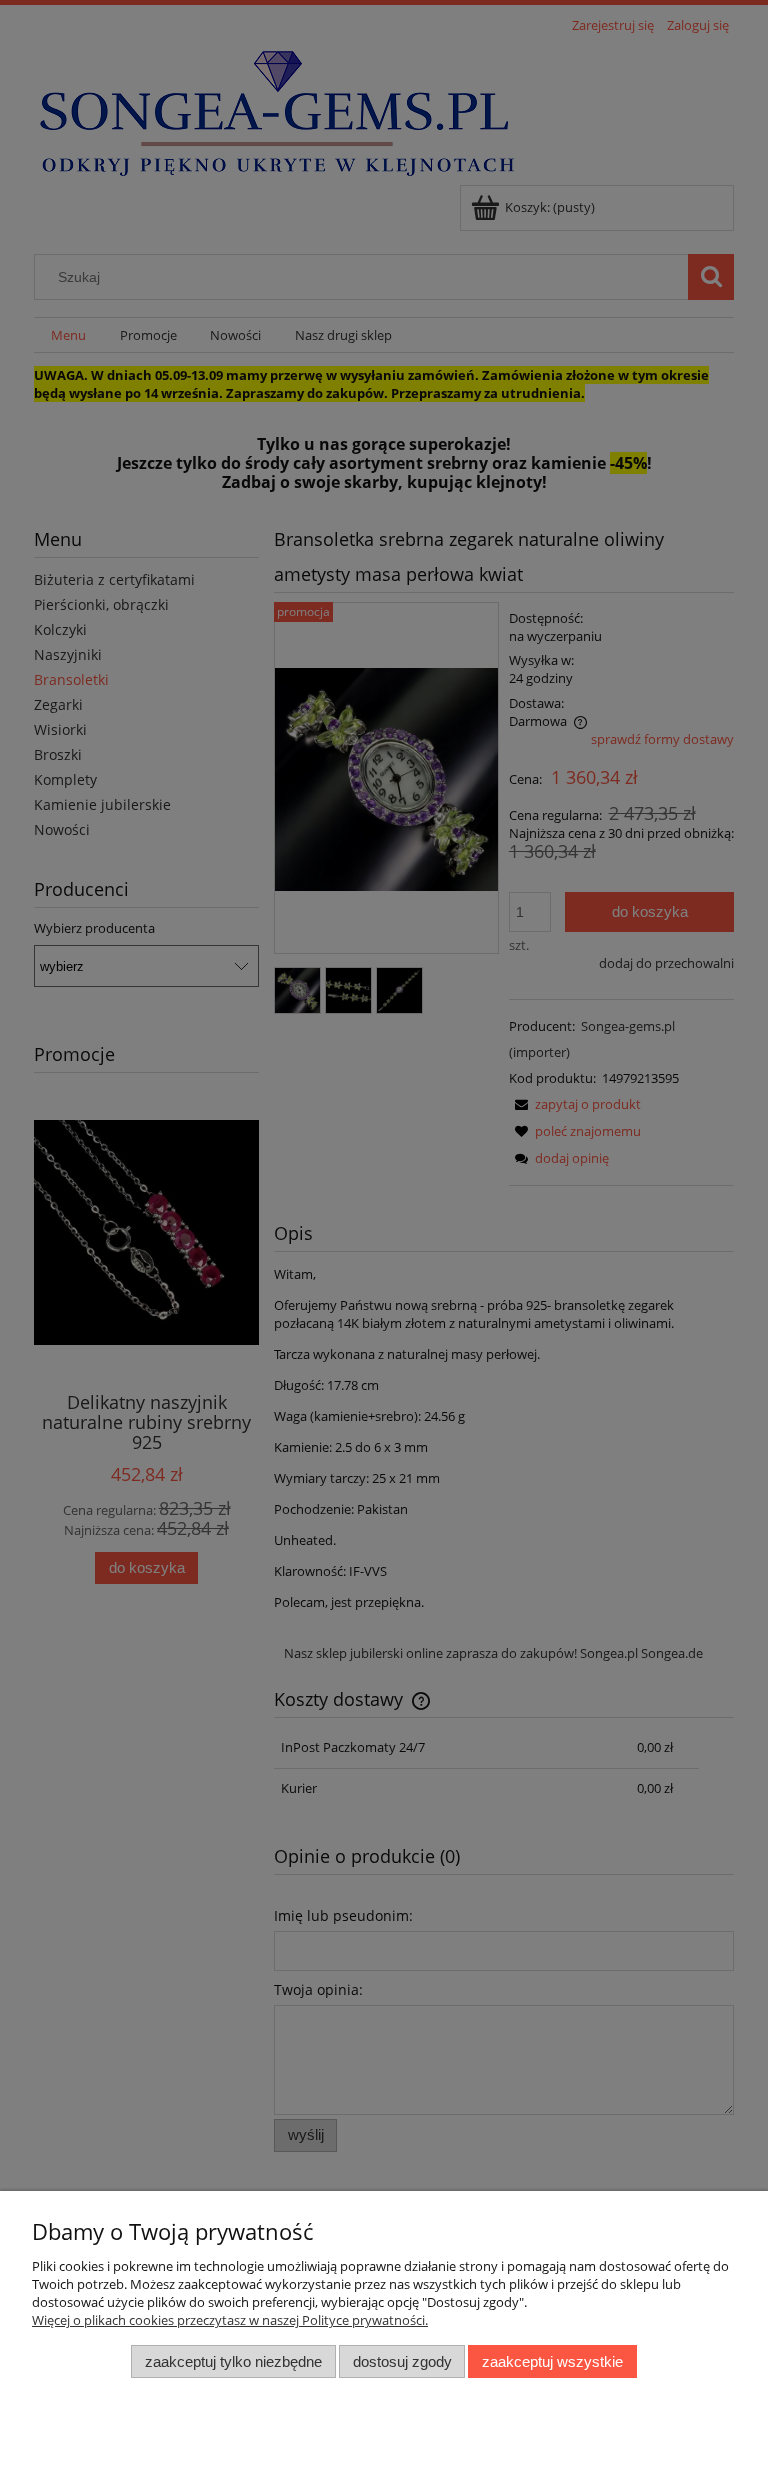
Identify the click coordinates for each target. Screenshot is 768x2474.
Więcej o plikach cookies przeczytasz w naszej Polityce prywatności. (230, 2320)
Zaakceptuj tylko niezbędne (233, 2361)
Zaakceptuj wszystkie (552, 2361)
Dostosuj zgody (402, 2361)
